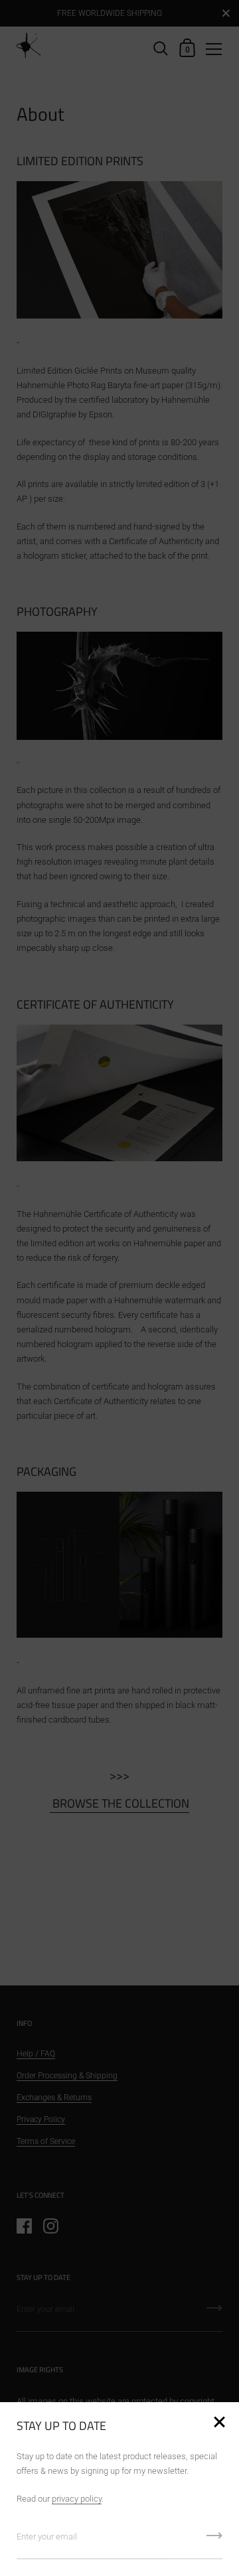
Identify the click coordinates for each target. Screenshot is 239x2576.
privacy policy (77, 2499)
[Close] (219, 2423)
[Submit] (214, 2540)
